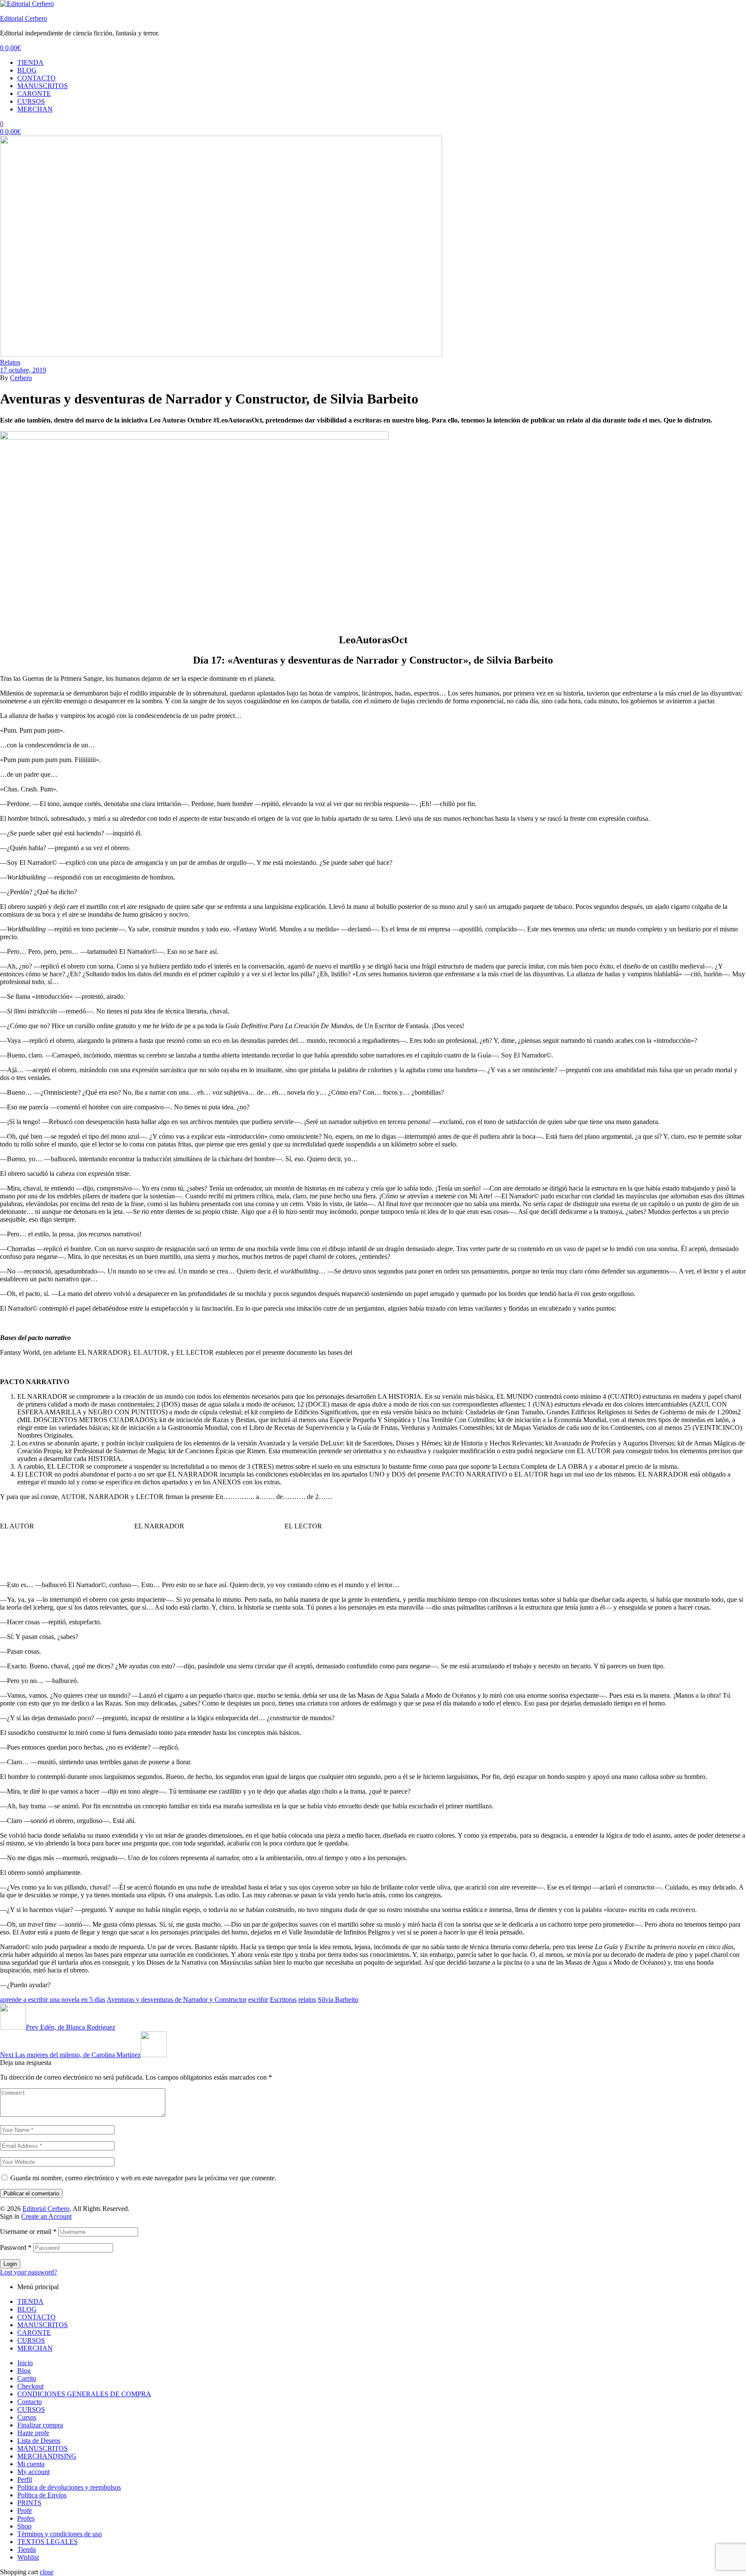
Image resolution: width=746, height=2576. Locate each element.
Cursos (27, 2417)
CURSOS (31, 101)
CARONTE (34, 94)
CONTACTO (36, 78)
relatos (307, 1999)
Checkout (30, 2386)
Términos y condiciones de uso (60, 2534)
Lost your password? (28, 2272)
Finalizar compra (40, 2425)
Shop (24, 2526)
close (47, 2572)
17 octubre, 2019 (23, 370)
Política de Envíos (42, 2495)
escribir (258, 1999)
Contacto (30, 2402)
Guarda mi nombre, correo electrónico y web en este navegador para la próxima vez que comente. (143, 2178)
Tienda (27, 2549)
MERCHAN (35, 109)
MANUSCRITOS (43, 86)
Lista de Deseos (39, 2441)
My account (33, 2472)
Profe (25, 2511)
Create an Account (46, 2216)
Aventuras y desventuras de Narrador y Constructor (177, 1999)
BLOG (27, 70)
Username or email (28, 2231)
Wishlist (28, 2557)
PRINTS (29, 2503)
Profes (26, 2518)
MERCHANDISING (47, 2456)
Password (16, 2247)
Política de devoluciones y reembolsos (69, 2487)
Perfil (25, 2479)
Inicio (25, 2363)
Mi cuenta (31, 2464)
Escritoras (283, 1999)
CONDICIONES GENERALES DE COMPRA (84, 2394)
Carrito (27, 2378)
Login (10, 2264)
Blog (24, 2371)
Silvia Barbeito (338, 1999)
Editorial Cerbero (24, 18)
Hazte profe (33, 2433)
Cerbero (21, 378)
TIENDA (30, 62)
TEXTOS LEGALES (47, 2542)
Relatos (10, 362)
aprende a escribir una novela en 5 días (53, 1999)
